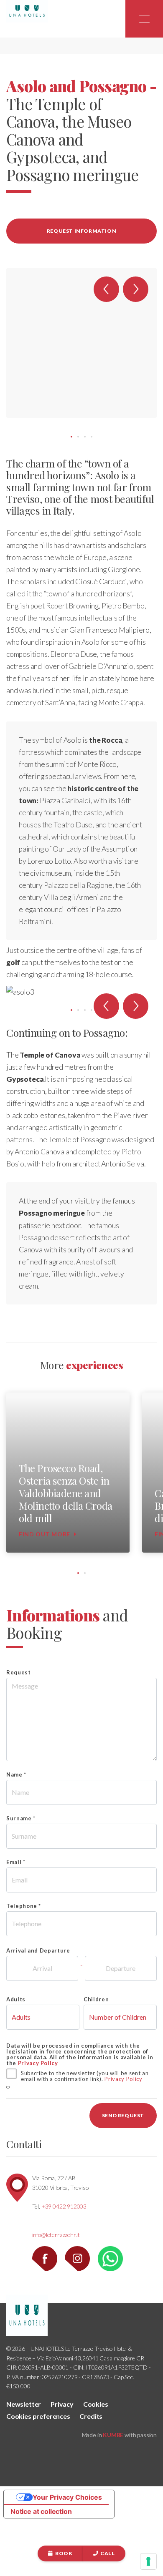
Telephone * (24, 1906)
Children (96, 1999)
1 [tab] (71, 437)
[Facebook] (48, 2258)
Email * (16, 1862)
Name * (16, 1774)
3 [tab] (85, 437)
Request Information (81, 231)
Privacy (62, 2404)
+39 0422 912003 (64, 2206)
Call (107, 2553)
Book (64, 2553)
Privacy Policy (38, 2063)
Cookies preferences (38, 2416)
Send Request (123, 2115)
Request (19, 1672)
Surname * (21, 1818)
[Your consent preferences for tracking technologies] (148, 2561)
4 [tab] (92, 437)
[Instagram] (81, 2258)
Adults (16, 1999)
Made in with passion (119, 2435)
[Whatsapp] (114, 2258)
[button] (106, 289)
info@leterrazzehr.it (56, 2235)
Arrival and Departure (38, 1950)
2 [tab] (78, 437)
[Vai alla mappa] (17, 2187)
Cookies (96, 2404)
